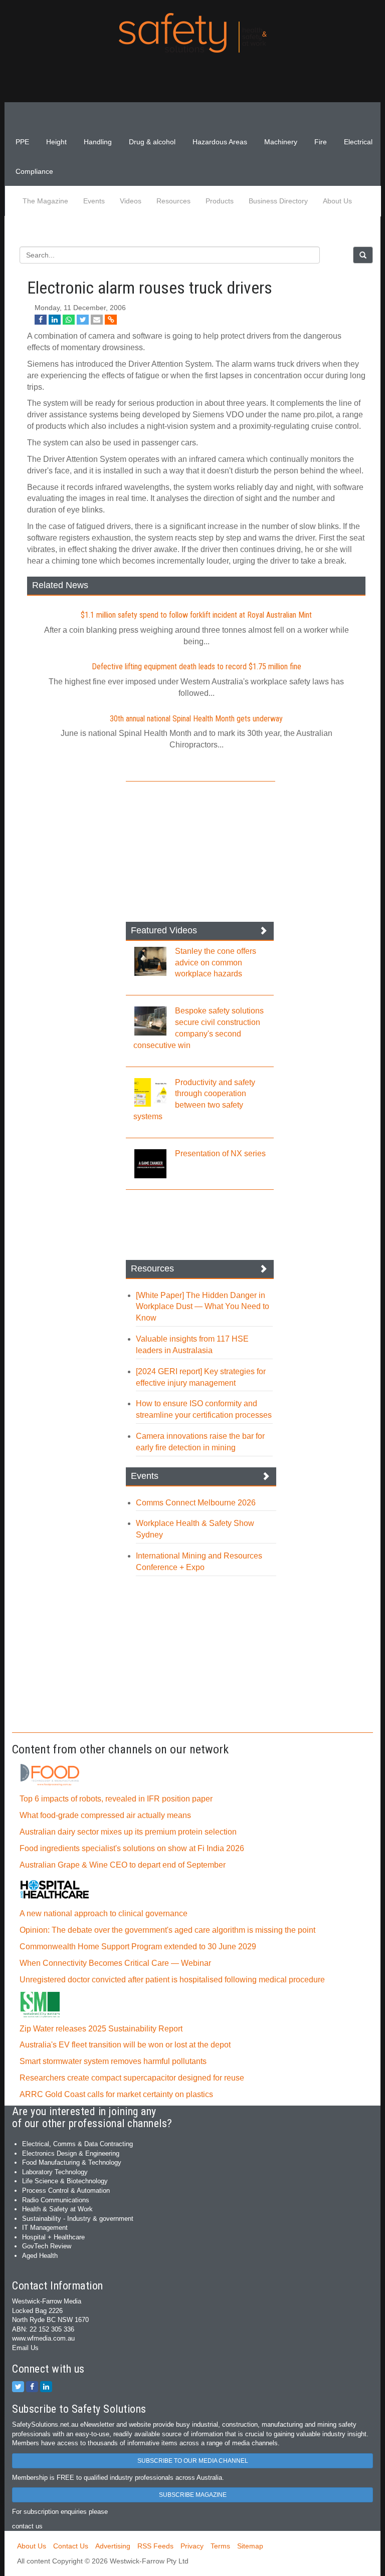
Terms (220, 2546)
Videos (131, 201)
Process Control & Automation (66, 2191)
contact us (27, 2526)
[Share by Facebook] (41, 320)
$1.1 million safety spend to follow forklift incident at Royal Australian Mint (196, 615)
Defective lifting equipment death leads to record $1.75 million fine (197, 667)
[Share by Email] (97, 320)
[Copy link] (111, 320)
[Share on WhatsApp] (69, 320)
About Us (337, 201)
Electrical (358, 142)
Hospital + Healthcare (53, 2237)
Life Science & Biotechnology (65, 2181)
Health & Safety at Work (57, 2209)
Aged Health (40, 2256)
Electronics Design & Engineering (71, 2153)
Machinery (281, 142)
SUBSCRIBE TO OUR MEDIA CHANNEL (193, 2461)
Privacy (192, 2546)
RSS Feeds (155, 2546)
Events (94, 201)
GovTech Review (47, 2246)
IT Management (45, 2228)
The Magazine (45, 201)
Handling (98, 142)
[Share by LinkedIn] (55, 320)
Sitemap (250, 2546)
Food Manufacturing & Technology (72, 2162)
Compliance (34, 171)
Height (56, 142)
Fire (321, 142)
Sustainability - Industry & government (78, 2219)
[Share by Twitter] (83, 320)
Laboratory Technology (55, 2172)
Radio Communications (56, 2200)
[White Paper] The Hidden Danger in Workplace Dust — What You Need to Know (203, 1307)
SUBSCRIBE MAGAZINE (193, 2495)
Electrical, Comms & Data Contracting (77, 2144)
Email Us (25, 2348)
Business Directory (278, 201)
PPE (22, 142)
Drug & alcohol (152, 142)
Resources (173, 201)
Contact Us (71, 2546)
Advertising (113, 2546)
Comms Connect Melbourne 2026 (196, 1503)
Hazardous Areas (220, 142)
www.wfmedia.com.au (43, 2338)
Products (220, 201)
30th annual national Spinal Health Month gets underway (196, 719)
